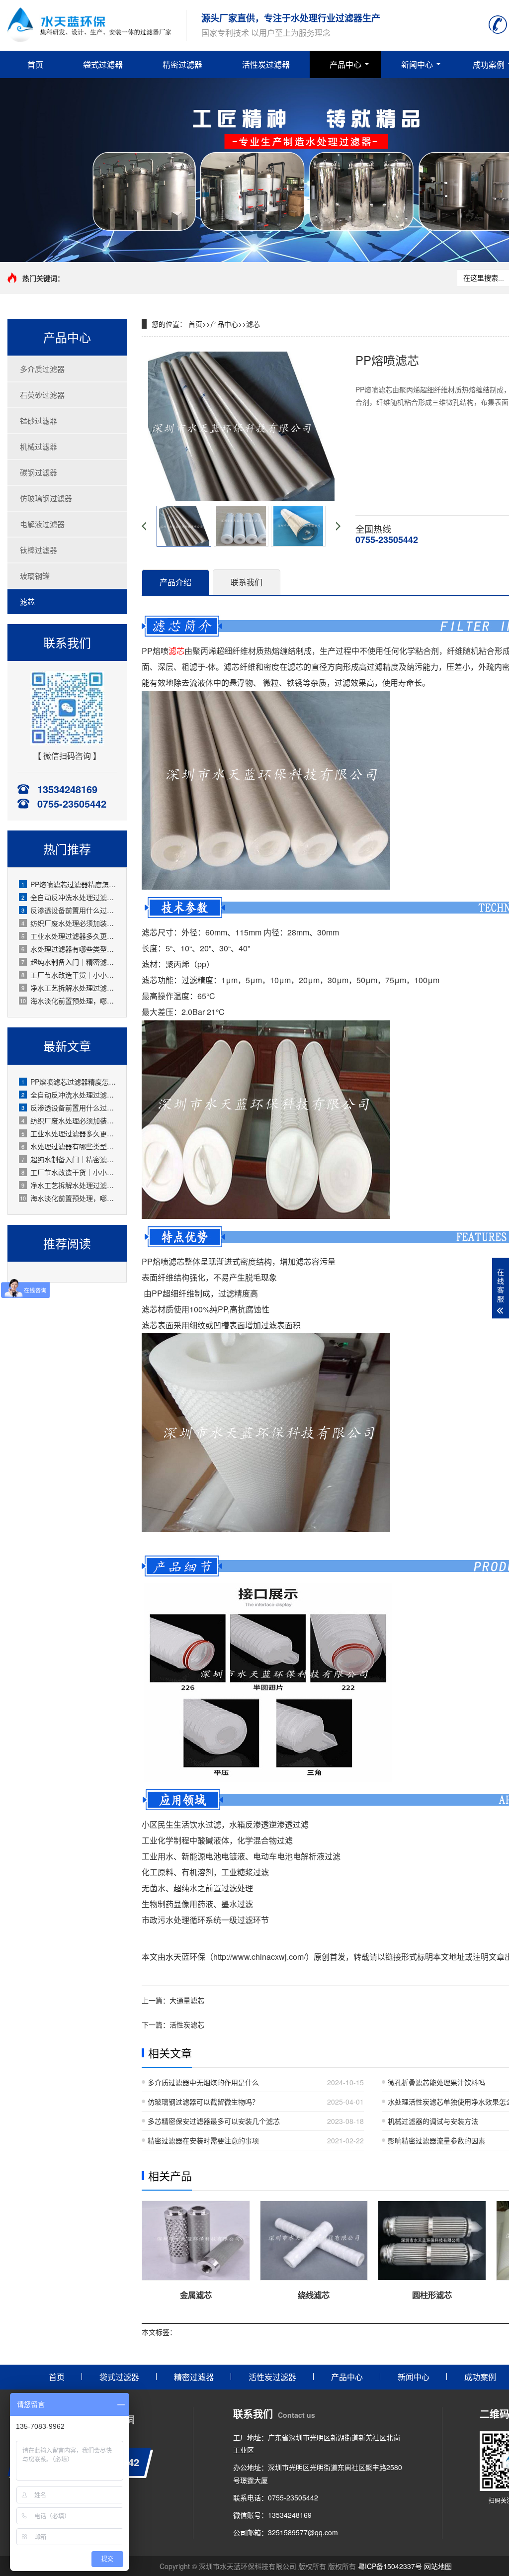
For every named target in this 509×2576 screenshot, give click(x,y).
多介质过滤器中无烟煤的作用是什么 (203, 2082)
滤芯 (27, 601)
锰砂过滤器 (39, 420)
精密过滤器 (182, 64)
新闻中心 (417, 64)
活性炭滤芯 (187, 2024)
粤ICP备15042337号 (390, 2566)
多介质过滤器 (42, 369)
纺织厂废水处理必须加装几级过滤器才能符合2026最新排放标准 (69, 923)
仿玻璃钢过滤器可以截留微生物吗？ (203, 2102)
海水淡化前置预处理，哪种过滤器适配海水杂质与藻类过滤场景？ (68, 1001)
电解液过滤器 (42, 524)
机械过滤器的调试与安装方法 (433, 2121)
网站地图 (438, 2566)
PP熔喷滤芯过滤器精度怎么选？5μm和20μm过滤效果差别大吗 (69, 884)
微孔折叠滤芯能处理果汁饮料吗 (436, 2082)
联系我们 (247, 582)
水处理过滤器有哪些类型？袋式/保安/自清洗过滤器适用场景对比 (69, 949)
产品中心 (345, 64)
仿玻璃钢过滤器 (46, 498)
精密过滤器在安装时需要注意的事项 (203, 2140)
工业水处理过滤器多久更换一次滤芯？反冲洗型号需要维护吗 (69, 936)
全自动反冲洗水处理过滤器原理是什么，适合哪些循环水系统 (69, 897)
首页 (35, 64)
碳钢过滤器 (39, 472)
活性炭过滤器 (266, 64)
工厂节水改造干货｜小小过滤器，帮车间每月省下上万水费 (69, 975)
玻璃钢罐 (35, 576)
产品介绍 (175, 582)
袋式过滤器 (103, 64)
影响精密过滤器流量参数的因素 (436, 2140)
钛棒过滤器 (39, 550)
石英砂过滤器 (42, 395)
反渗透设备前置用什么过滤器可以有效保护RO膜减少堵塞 (69, 910)
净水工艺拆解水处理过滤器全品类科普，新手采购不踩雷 (69, 988)
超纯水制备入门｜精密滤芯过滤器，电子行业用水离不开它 (69, 962)
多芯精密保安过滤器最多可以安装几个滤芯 (214, 2121)
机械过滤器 (39, 446)
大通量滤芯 (187, 2000)
